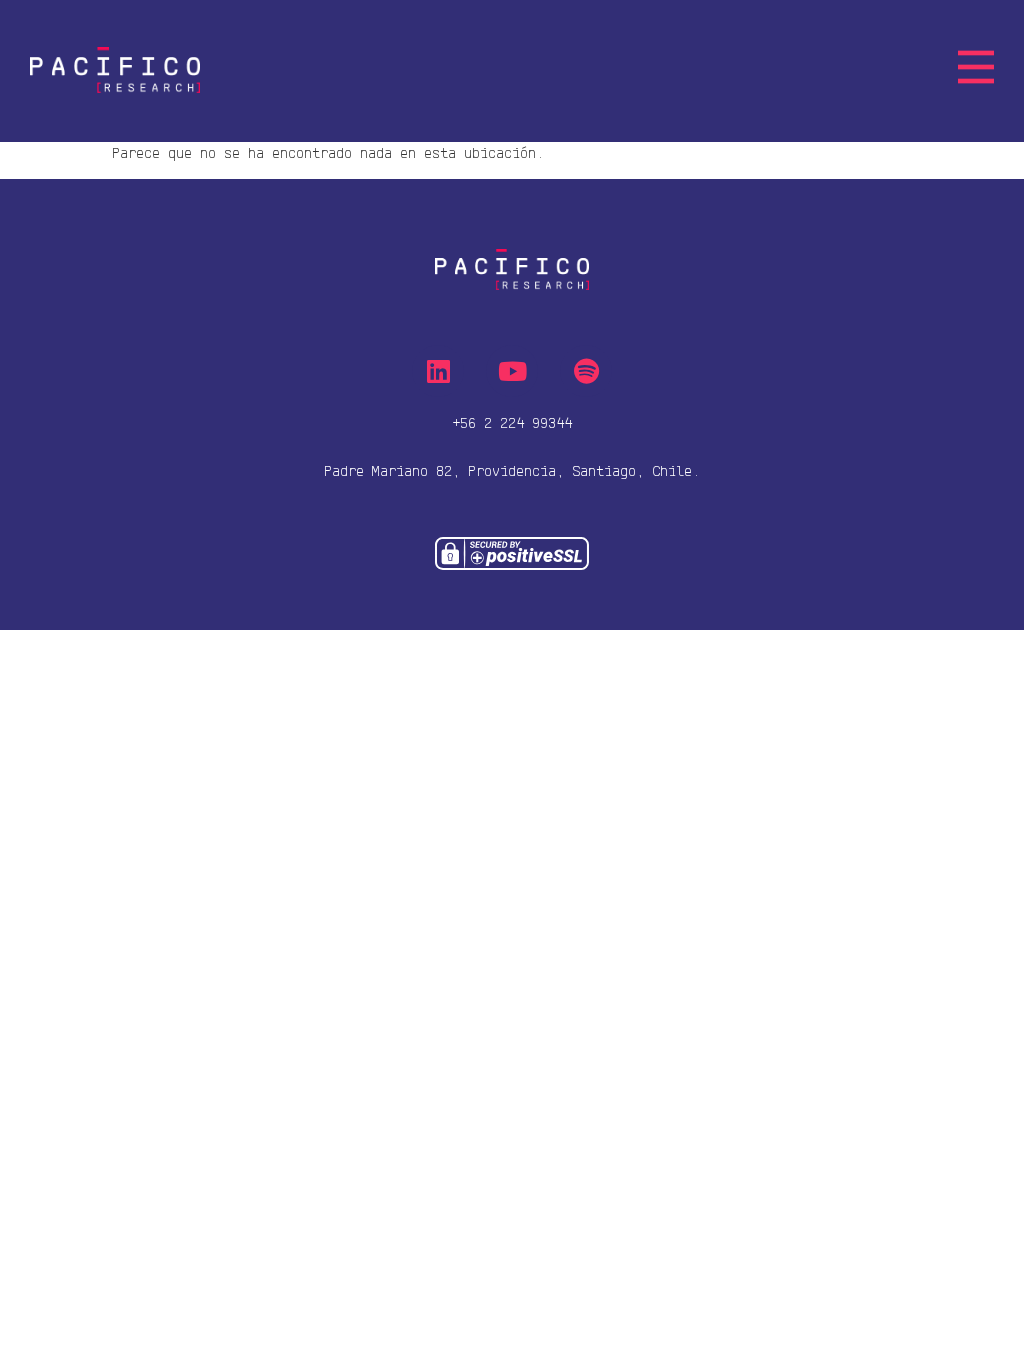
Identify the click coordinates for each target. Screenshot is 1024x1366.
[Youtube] (512, 371)
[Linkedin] (438, 371)
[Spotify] (586, 371)
